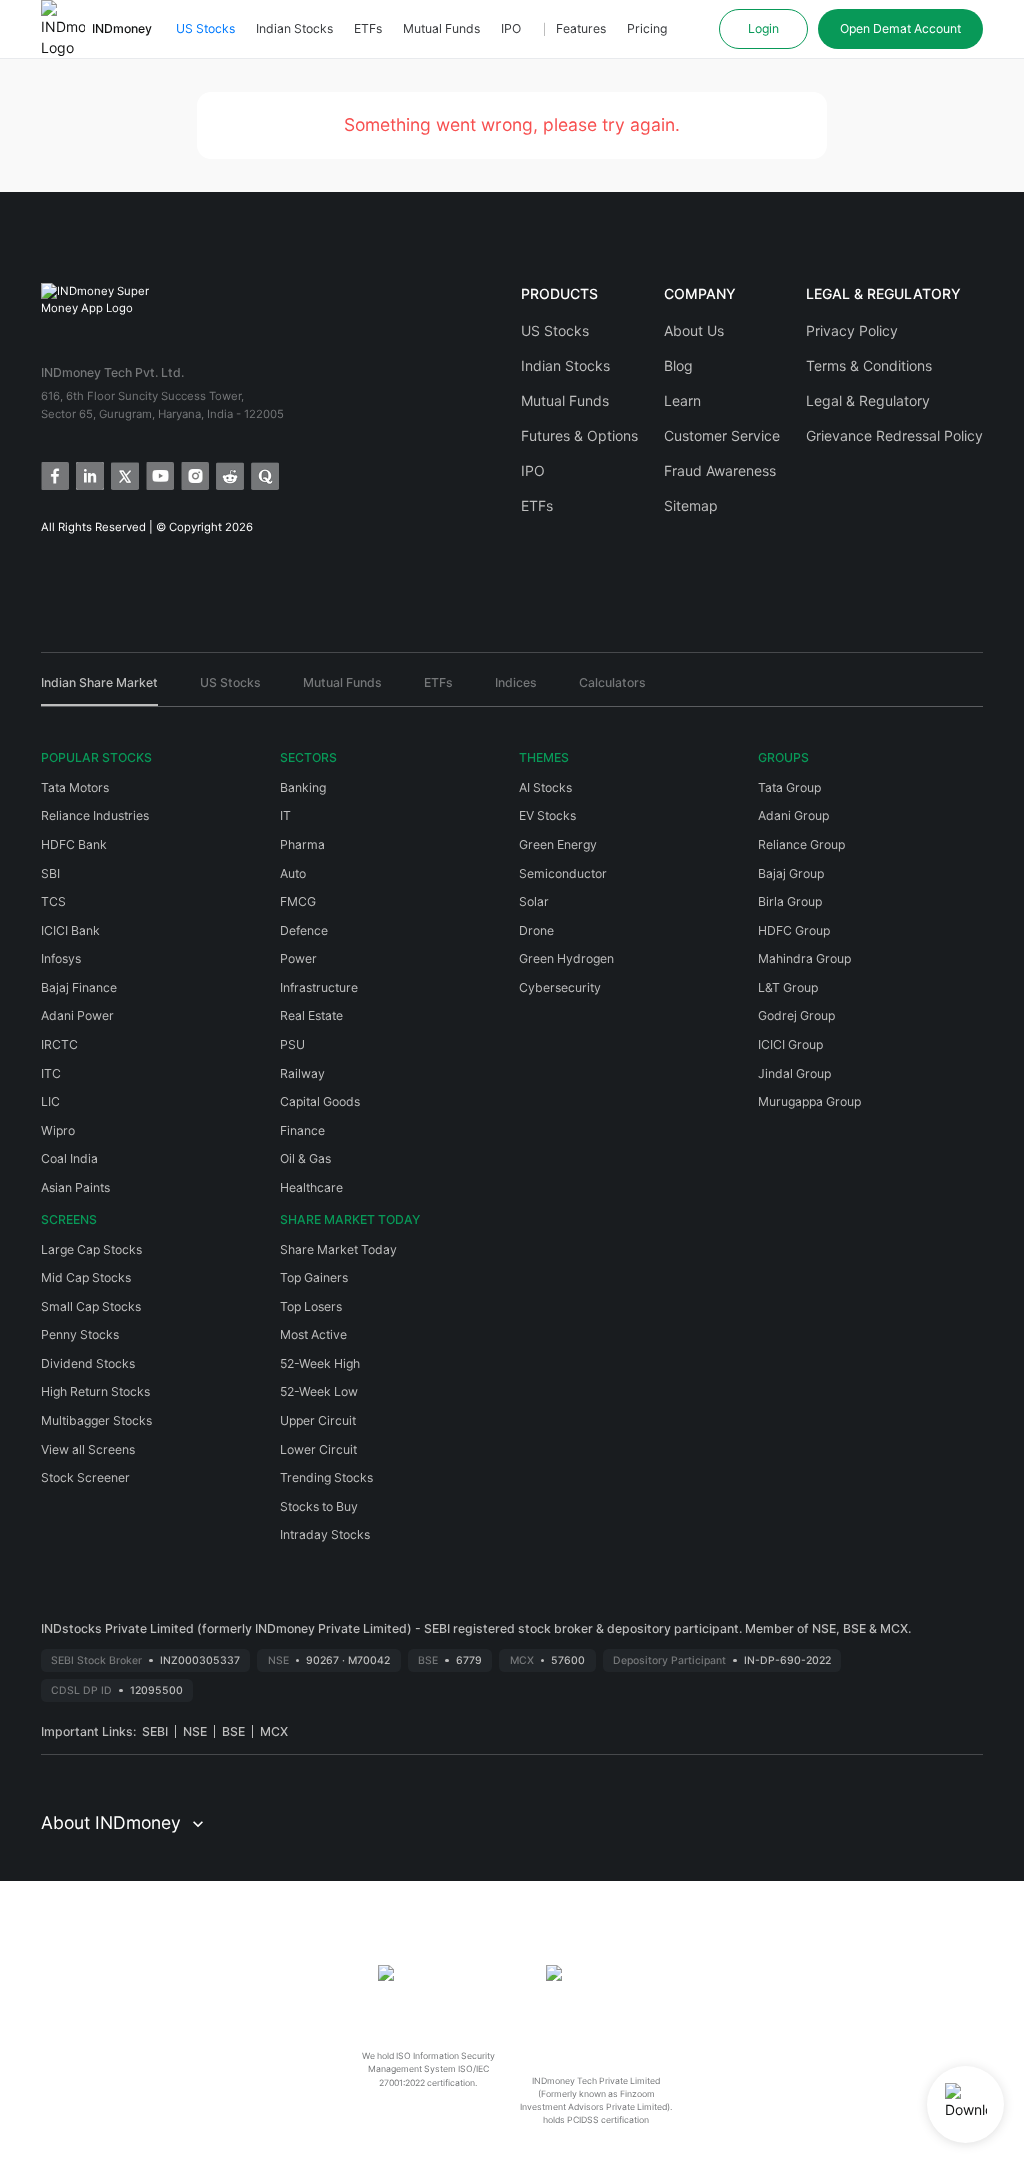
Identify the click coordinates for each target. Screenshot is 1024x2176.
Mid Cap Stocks (86, 1277)
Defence (304, 930)
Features (581, 28)
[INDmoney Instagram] (193, 474)
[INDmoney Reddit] (228, 474)
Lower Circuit (318, 1449)
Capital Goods (320, 1101)
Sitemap (691, 505)
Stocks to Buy (319, 1506)
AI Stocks (545, 787)
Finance (302, 1130)
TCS (53, 901)
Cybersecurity (560, 987)
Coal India (69, 1158)
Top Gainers (314, 1277)
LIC (50, 1101)
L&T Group (788, 987)
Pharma (302, 844)
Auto (293, 873)
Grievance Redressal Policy (894, 435)
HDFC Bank (74, 844)
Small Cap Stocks (91, 1306)
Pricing (647, 28)
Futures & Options (579, 435)
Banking (303, 787)
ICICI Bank (70, 930)
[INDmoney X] (123, 474)
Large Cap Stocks (91, 1249)
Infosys (61, 958)
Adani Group (793, 815)
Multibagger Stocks (96, 1420)
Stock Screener (85, 1477)
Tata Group (789, 787)
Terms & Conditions (869, 365)
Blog (678, 365)
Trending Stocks (326, 1477)
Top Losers (311, 1306)
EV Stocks (547, 815)
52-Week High (320, 1363)
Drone (536, 930)
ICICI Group (790, 1044)
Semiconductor (563, 873)
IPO (511, 28)
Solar (534, 901)
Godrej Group (796, 1015)
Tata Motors (75, 787)
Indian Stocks (294, 28)
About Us (694, 330)
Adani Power (77, 1015)
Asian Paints (75, 1187)
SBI (50, 873)
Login (763, 28)
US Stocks (205, 28)
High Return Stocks (95, 1391)
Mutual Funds (441, 28)
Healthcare (311, 1187)
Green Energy (558, 844)
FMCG (298, 901)
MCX (274, 1731)
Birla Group (790, 901)
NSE (195, 1731)
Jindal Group (794, 1073)
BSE (233, 1731)
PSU (292, 1044)
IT (285, 815)
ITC (51, 1073)
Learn (682, 400)
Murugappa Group (809, 1101)
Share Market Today (338, 1249)
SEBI (155, 1731)
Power (298, 958)
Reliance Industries (95, 815)
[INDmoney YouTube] (158, 474)
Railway (302, 1073)
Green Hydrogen (566, 958)
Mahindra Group (804, 958)
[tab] (99, 690)
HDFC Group (794, 930)
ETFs (368, 28)
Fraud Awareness (720, 470)
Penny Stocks (80, 1334)
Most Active (313, 1334)
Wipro (58, 1130)
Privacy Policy (852, 330)
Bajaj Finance (79, 987)
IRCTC (59, 1044)
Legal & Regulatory (868, 400)
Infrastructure (319, 987)
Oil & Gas (305, 1158)
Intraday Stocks (325, 1534)
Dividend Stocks (88, 1363)
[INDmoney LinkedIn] (88, 474)
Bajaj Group (791, 873)
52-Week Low (319, 1391)
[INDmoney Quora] (263, 474)
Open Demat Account (900, 28)
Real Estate (311, 1015)
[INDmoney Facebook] (53, 474)
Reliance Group (801, 844)
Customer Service (722, 435)
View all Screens (88, 1449)
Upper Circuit (318, 1420)
